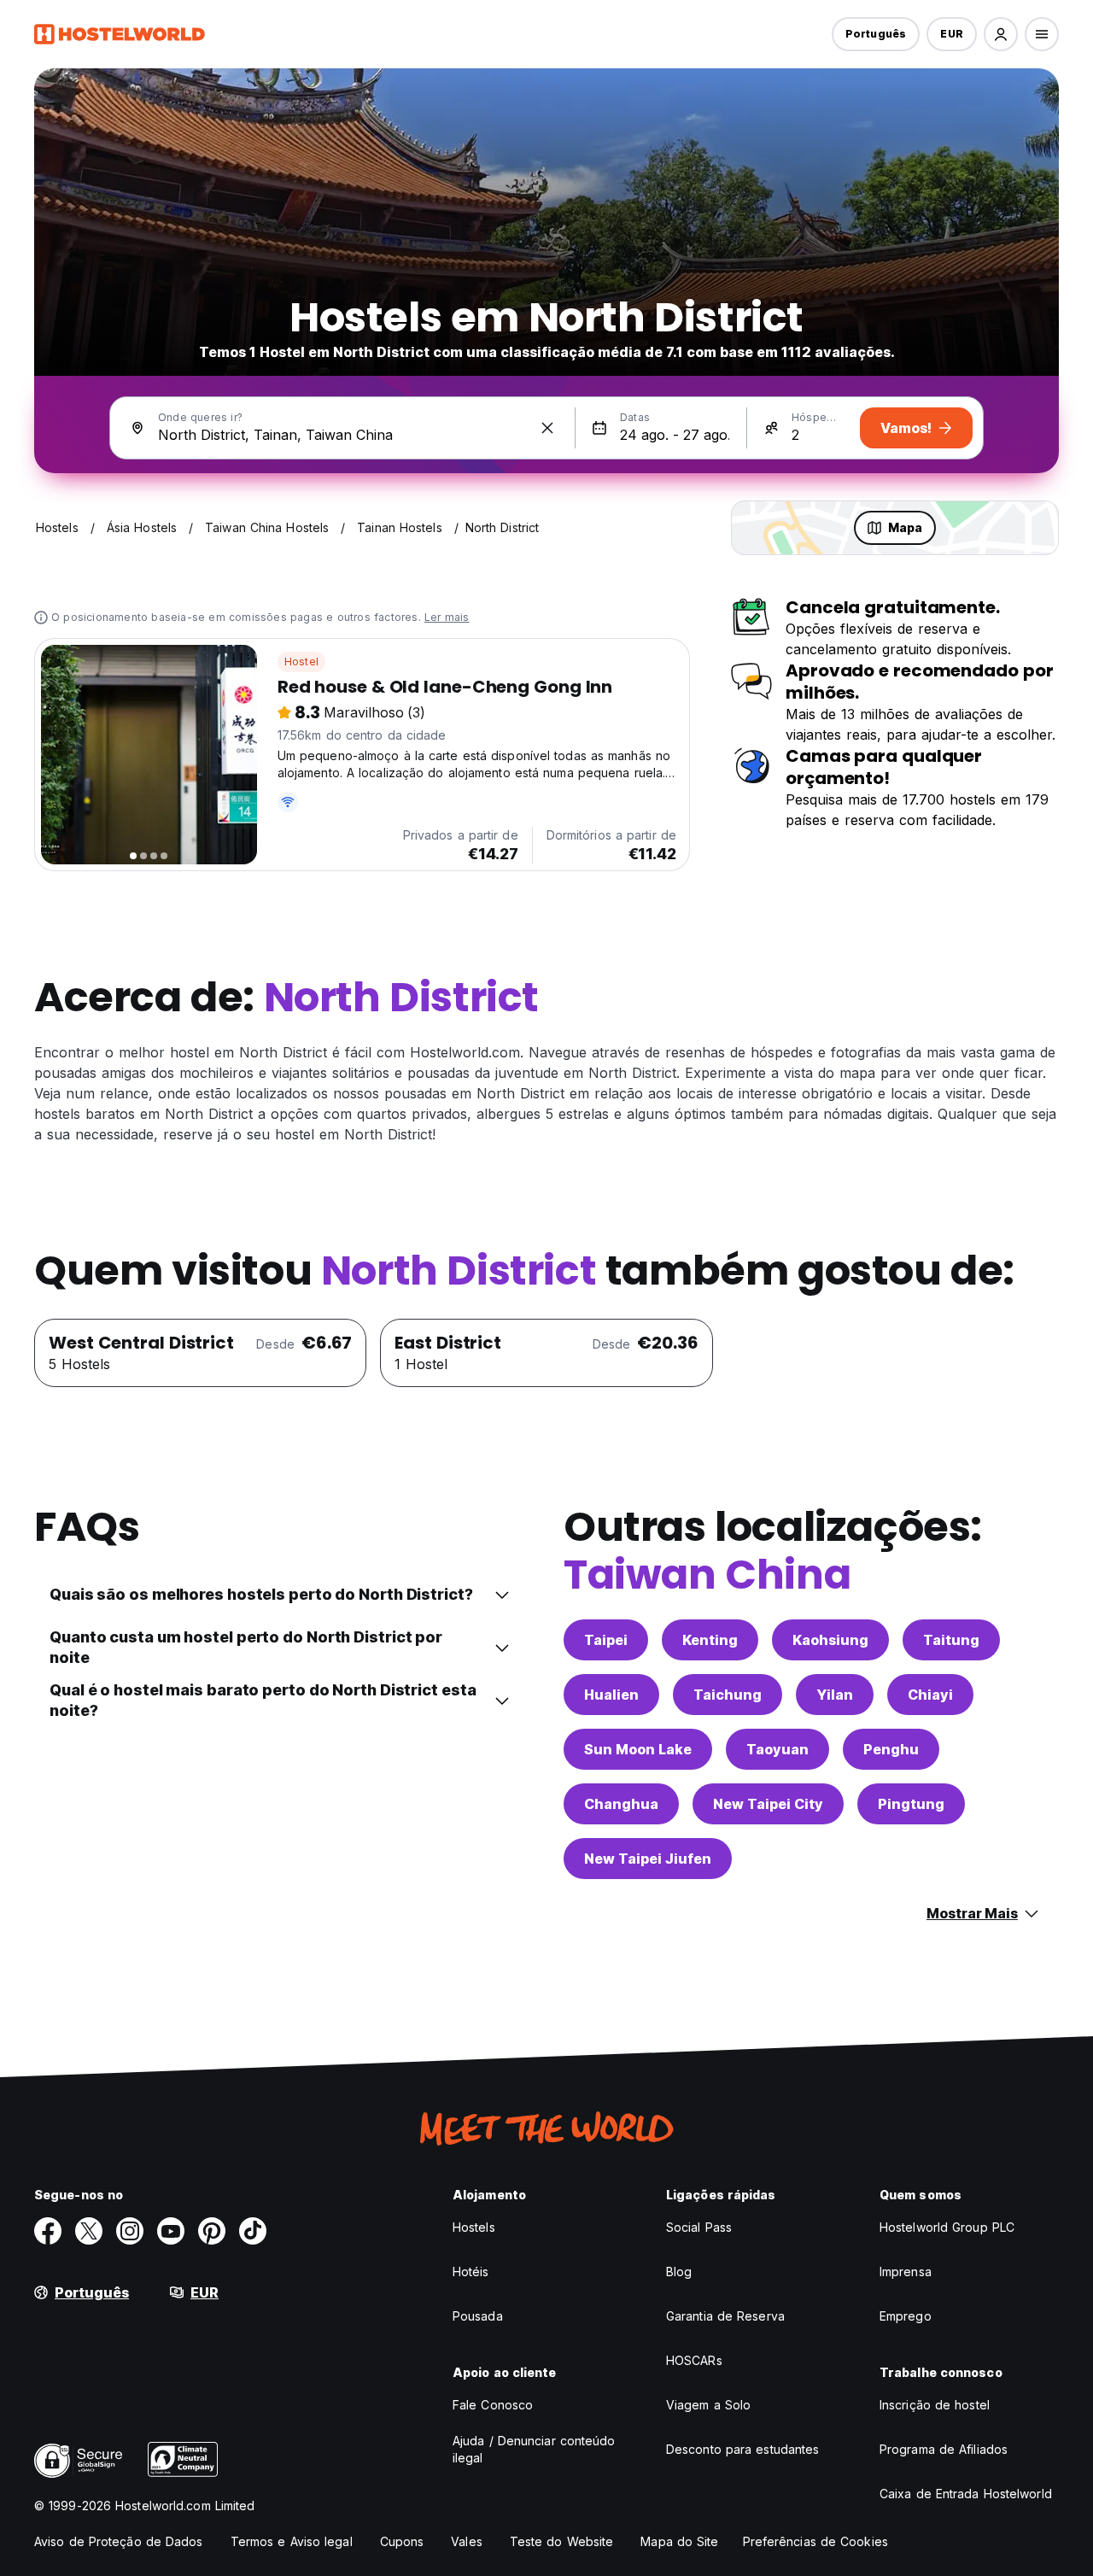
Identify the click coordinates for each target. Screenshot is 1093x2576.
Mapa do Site (679, 2541)
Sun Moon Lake (638, 1749)
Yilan (835, 1695)
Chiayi (930, 1695)
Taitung (951, 1640)
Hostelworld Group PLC (947, 2227)
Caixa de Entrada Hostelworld (966, 2494)
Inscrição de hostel (935, 2405)
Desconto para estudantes (742, 2449)
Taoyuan (777, 1749)
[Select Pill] (1001, 34)
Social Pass (699, 2227)
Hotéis (471, 2272)
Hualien (611, 1695)
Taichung (728, 1695)
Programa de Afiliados (944, 2449)
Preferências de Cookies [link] (815, 2541)
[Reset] (547, 428)
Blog (679, 2272)
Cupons (402, 2541)
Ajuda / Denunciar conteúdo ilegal (534, 2449)
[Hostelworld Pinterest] (212, 2231)
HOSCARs (694, 2360)
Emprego (906, 2316)
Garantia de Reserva (725, 2316)
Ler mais (447, 617)
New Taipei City (768, 1804)
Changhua (621, 1804)
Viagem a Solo (708, 2405)
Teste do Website (562, 2541)
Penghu (891, 1749)
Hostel (301, 662)
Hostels (474, 2227)
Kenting (710, 1640)
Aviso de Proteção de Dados (119, 2541)
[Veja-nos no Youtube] (171, 2231)
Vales (467, 2541)
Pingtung (911, 1804)
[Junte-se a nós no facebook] (48, 2231)
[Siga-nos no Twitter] (89, 2231)
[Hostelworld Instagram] (130, 2231)
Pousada (478, 2316)
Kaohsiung (830, 1640)
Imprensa (906, 2272)
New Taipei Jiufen (648, 1859)
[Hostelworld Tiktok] (253, 2231)
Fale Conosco (493, 2405)
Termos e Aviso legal (292, 2541)
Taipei (606, 1640)
